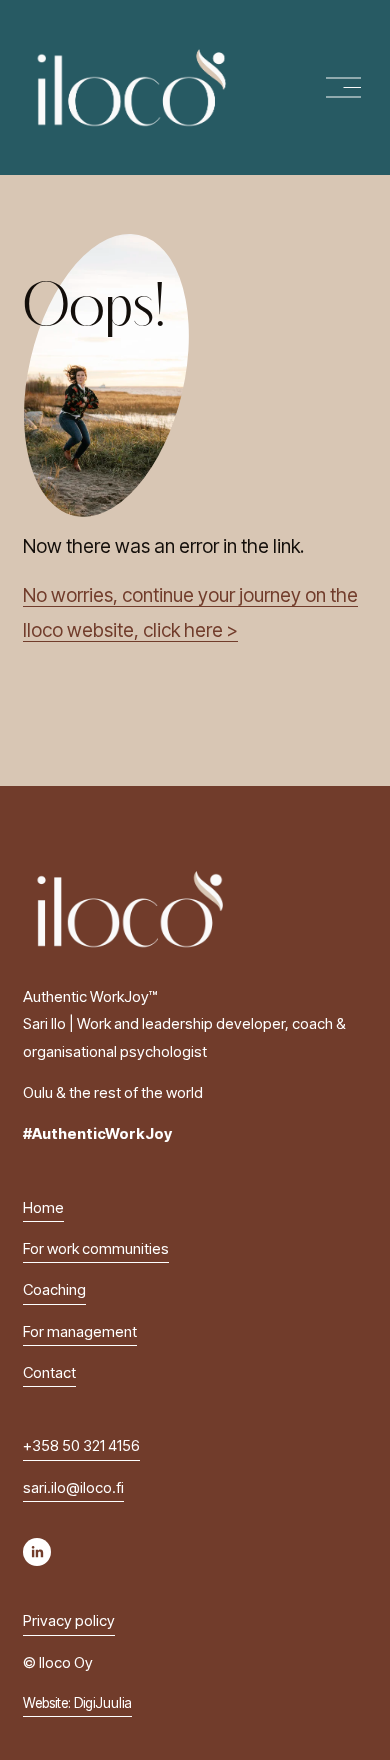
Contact (49, 1373)
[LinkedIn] (37, 1552)
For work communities (96, 1249)
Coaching (54, 1290)
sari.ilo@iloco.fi (73, 1488)
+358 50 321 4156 (81, 1446)
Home (43, 1208)
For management (80, 1332)
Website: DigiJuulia (77, 1703)
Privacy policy (69, 1621)
